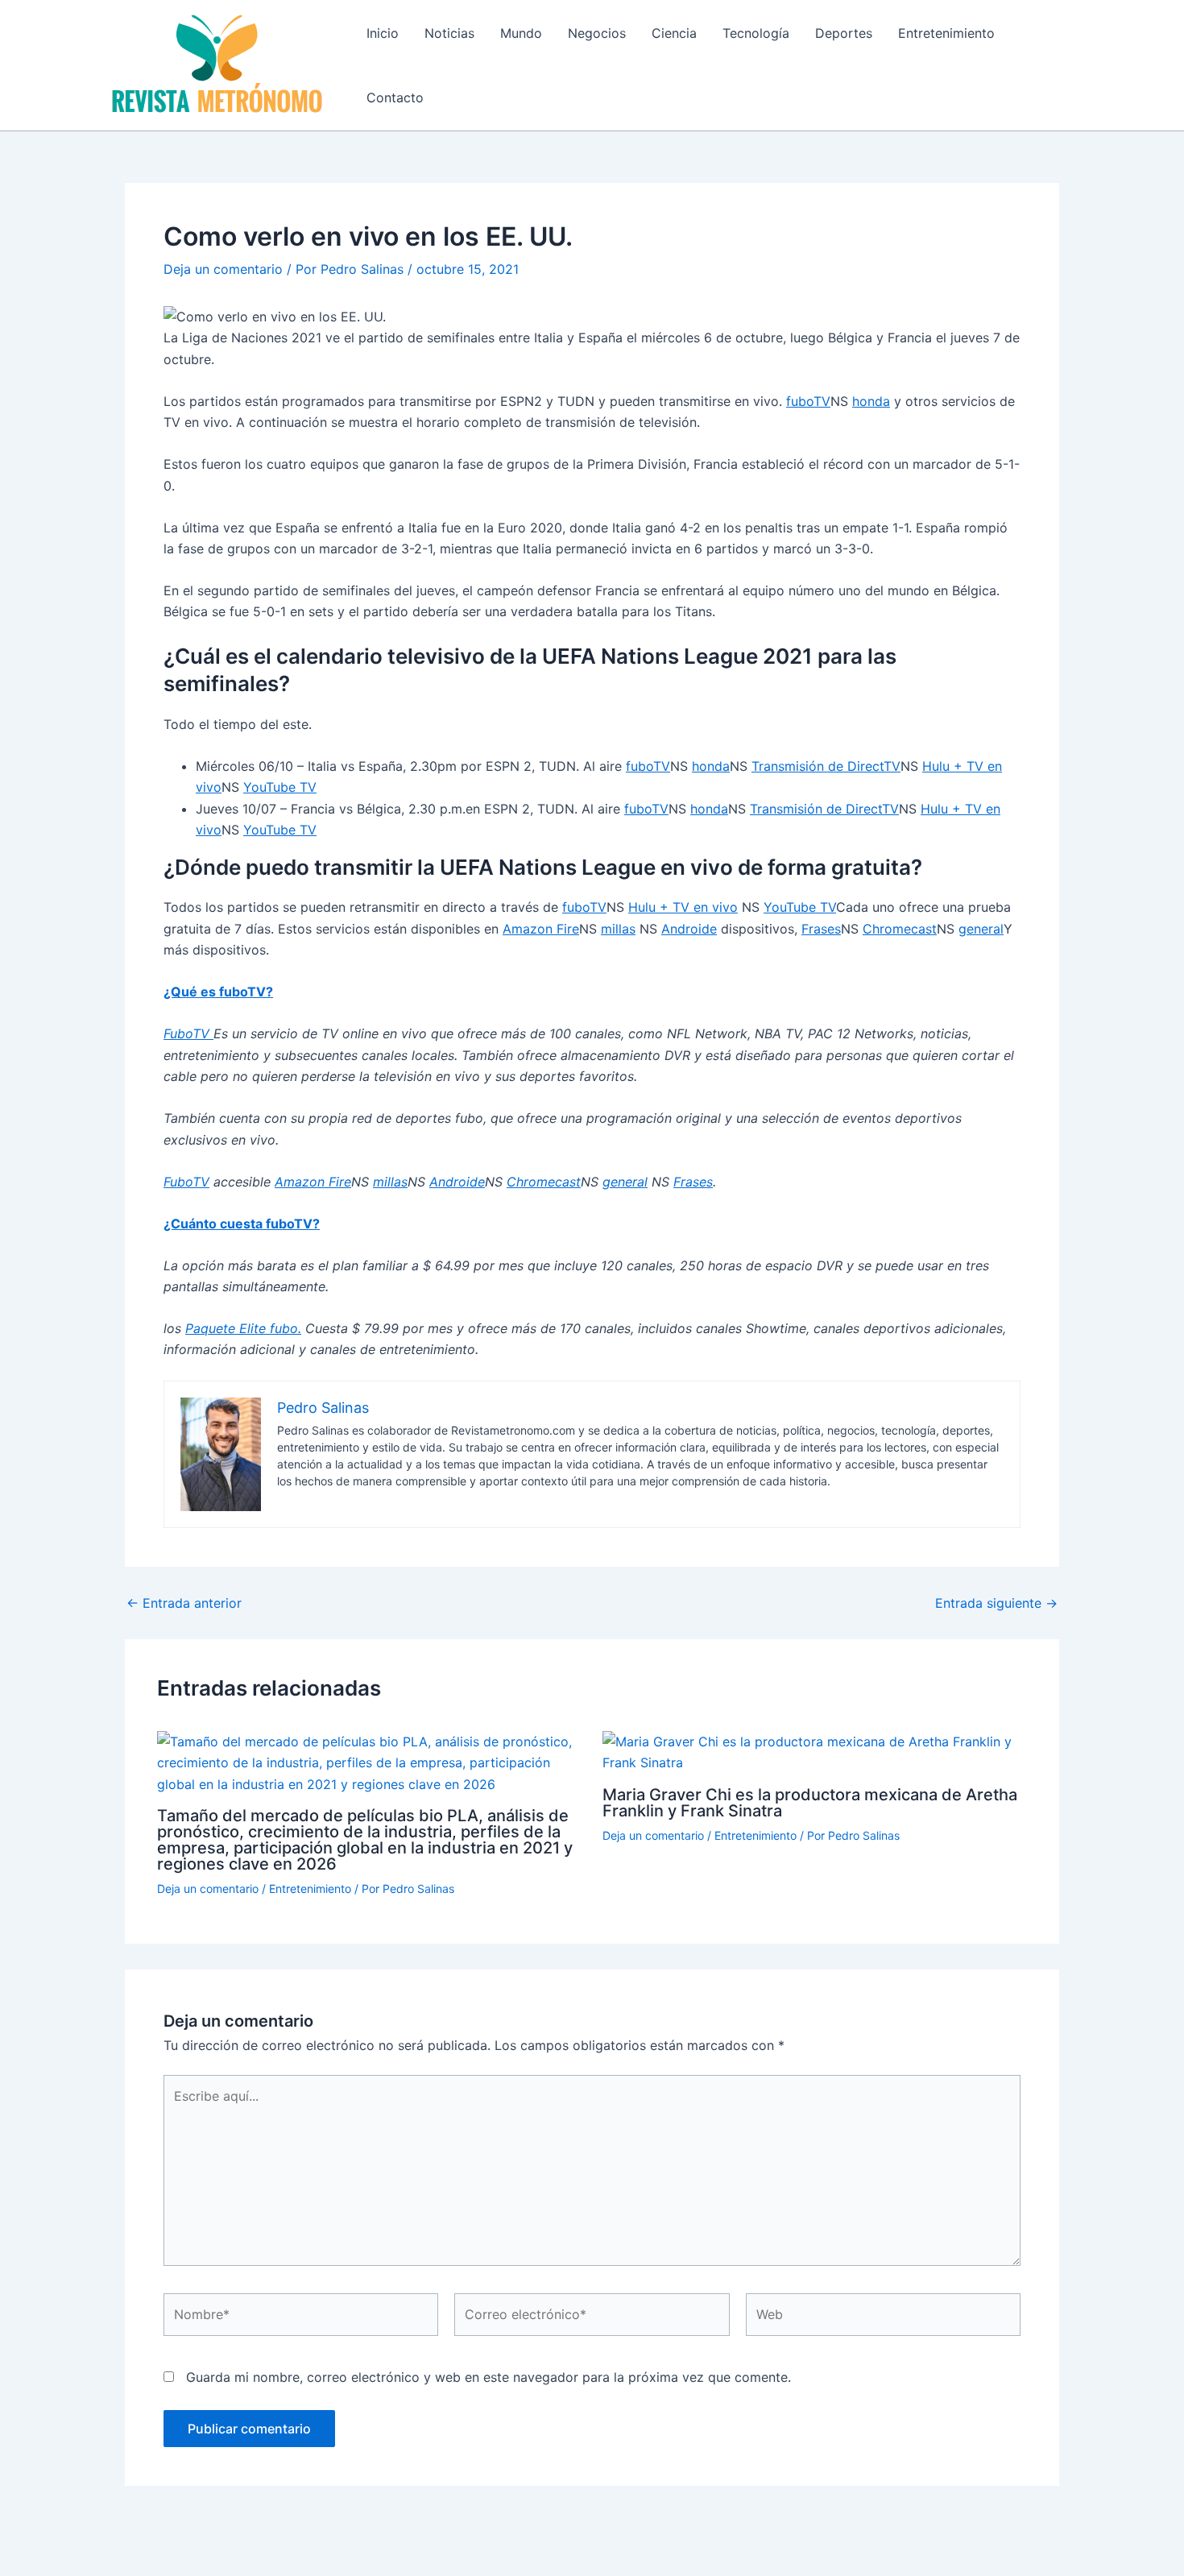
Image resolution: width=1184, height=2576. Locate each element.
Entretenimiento (946, 33)
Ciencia (674, 33)
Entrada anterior (184, 1603)
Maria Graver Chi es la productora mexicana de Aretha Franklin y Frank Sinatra (810, 1803)
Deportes (844, 33)
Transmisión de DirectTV (826, 766)
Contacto (395, 97)
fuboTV (808, 401)
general (981, 929)
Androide (689, 929)
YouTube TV (280, 787)
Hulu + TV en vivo (683, 907)
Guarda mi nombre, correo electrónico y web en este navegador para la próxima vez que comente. (489, 2377)
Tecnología (756, 33)
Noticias (449, 33)
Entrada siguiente (996, 1603)
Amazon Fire (541, 929)
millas (618, 929)
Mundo (521, 33)
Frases (821, 929)
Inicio (383, 33)
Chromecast (900, 929)
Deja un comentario (223, 269)
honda (871, 401)
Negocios (597, 33)
